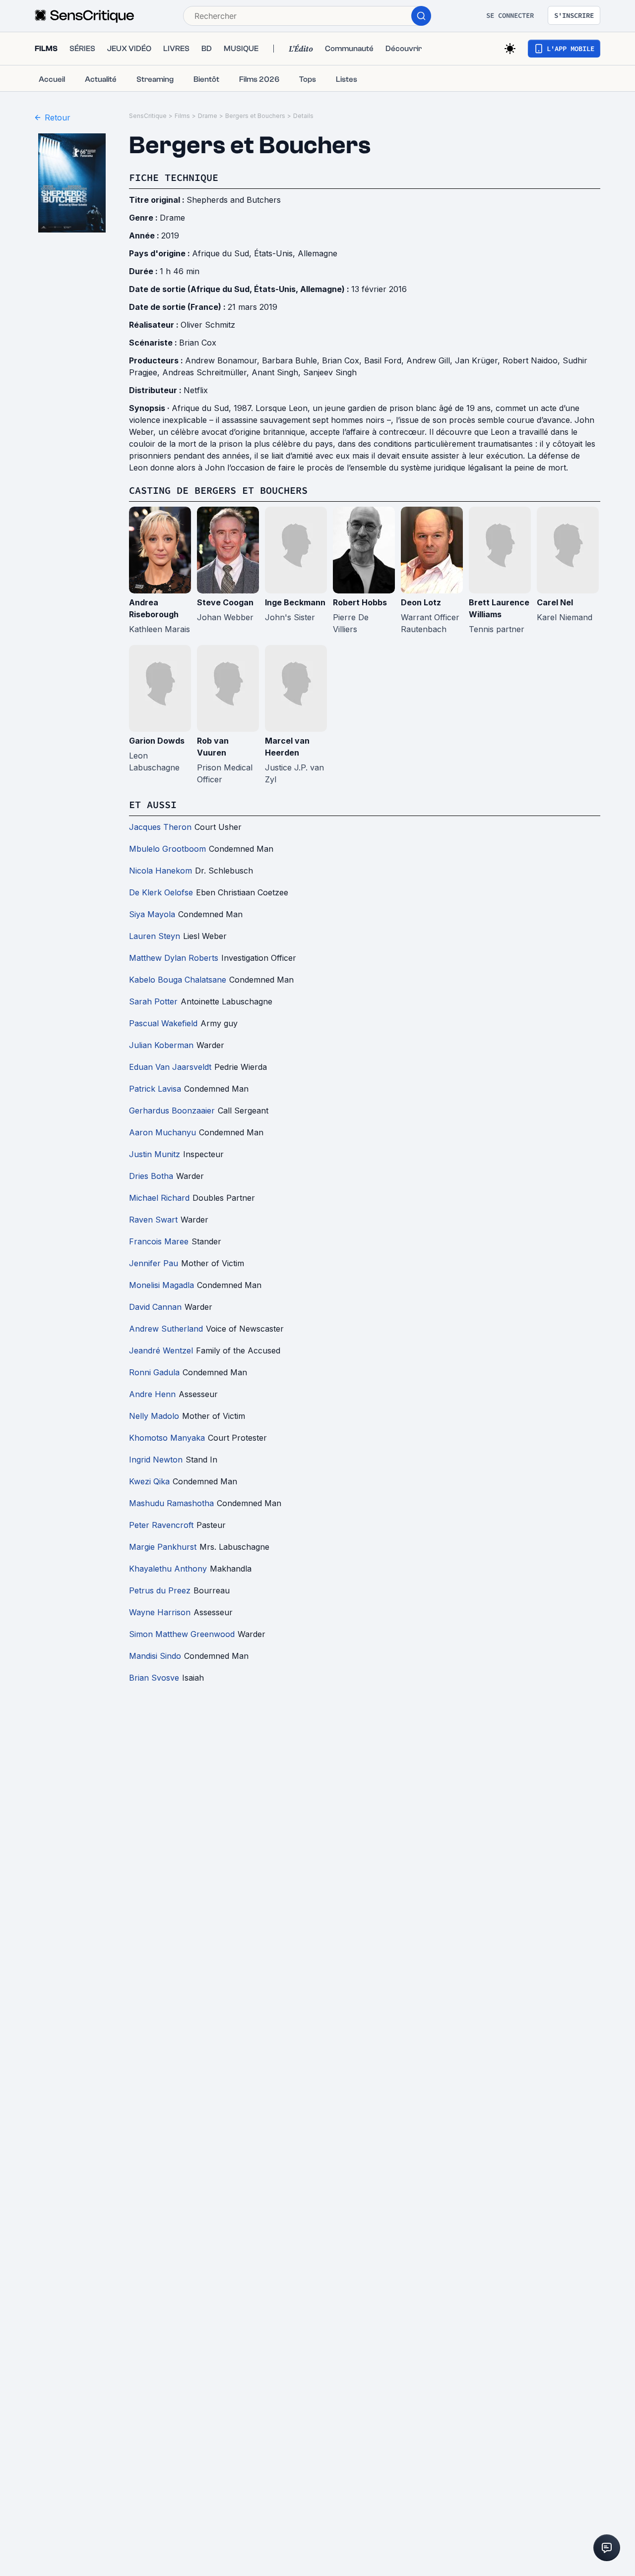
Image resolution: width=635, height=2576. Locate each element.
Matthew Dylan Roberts (174, 958)
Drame (208, 116)
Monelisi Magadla (161, 1285)
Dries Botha (151, 1176)
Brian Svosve (154, 1678)
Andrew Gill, (431, 360)
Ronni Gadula (154, 1372)
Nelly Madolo (154, 1416)
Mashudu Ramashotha (171, 1503)
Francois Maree (159, 1241)
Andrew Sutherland (166, 1329)
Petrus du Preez (160, 1590)
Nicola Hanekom (160, 871)
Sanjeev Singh (330, 372)
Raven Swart (153, 1220)
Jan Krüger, (479, 360)
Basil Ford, (385, 360)
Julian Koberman (161, 1045)
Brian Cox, (343, 360)
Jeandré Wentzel (161, 1350)
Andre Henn (152, 1394)
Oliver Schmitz (208, 325)
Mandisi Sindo (155, 1656)
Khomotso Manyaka (167, 1438)
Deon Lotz (421, 602)
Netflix (196, 390)
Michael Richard (159, 1198)
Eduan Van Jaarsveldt (170, 1067)
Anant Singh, (277, 372)
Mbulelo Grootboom (167, 849)
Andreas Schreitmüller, (207, 372)
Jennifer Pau (154, 1263)
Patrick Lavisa (155, 1089)
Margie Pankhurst (163, 1547)
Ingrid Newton (156, 1460)
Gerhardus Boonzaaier (172, 1111)
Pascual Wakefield (163, 1023)
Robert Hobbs (360, 602)
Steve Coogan (225, 602)
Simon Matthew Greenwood (182, 1634)
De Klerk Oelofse (161, 892)
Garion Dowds (157, 741)
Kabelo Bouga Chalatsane (178, 980)
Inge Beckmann (295, 602)
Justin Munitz (155, 1154)
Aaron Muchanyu (162, 1132)
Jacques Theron (160, 827)
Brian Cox (198, 343)
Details (303, 116)
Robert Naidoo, (533, 360)
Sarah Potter (153, 1001)
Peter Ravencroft (161, 1525)
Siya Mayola (152, 914)
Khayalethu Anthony (168, 1569)
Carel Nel (555, 602)
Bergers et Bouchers (255, 116)
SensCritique (148, 116)
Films (182, 116)
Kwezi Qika (149, 1481)
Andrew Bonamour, (223, 360)
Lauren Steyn (155, 936)
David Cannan (155, 1307)
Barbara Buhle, (292, 360)
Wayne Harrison (160, 1612)
